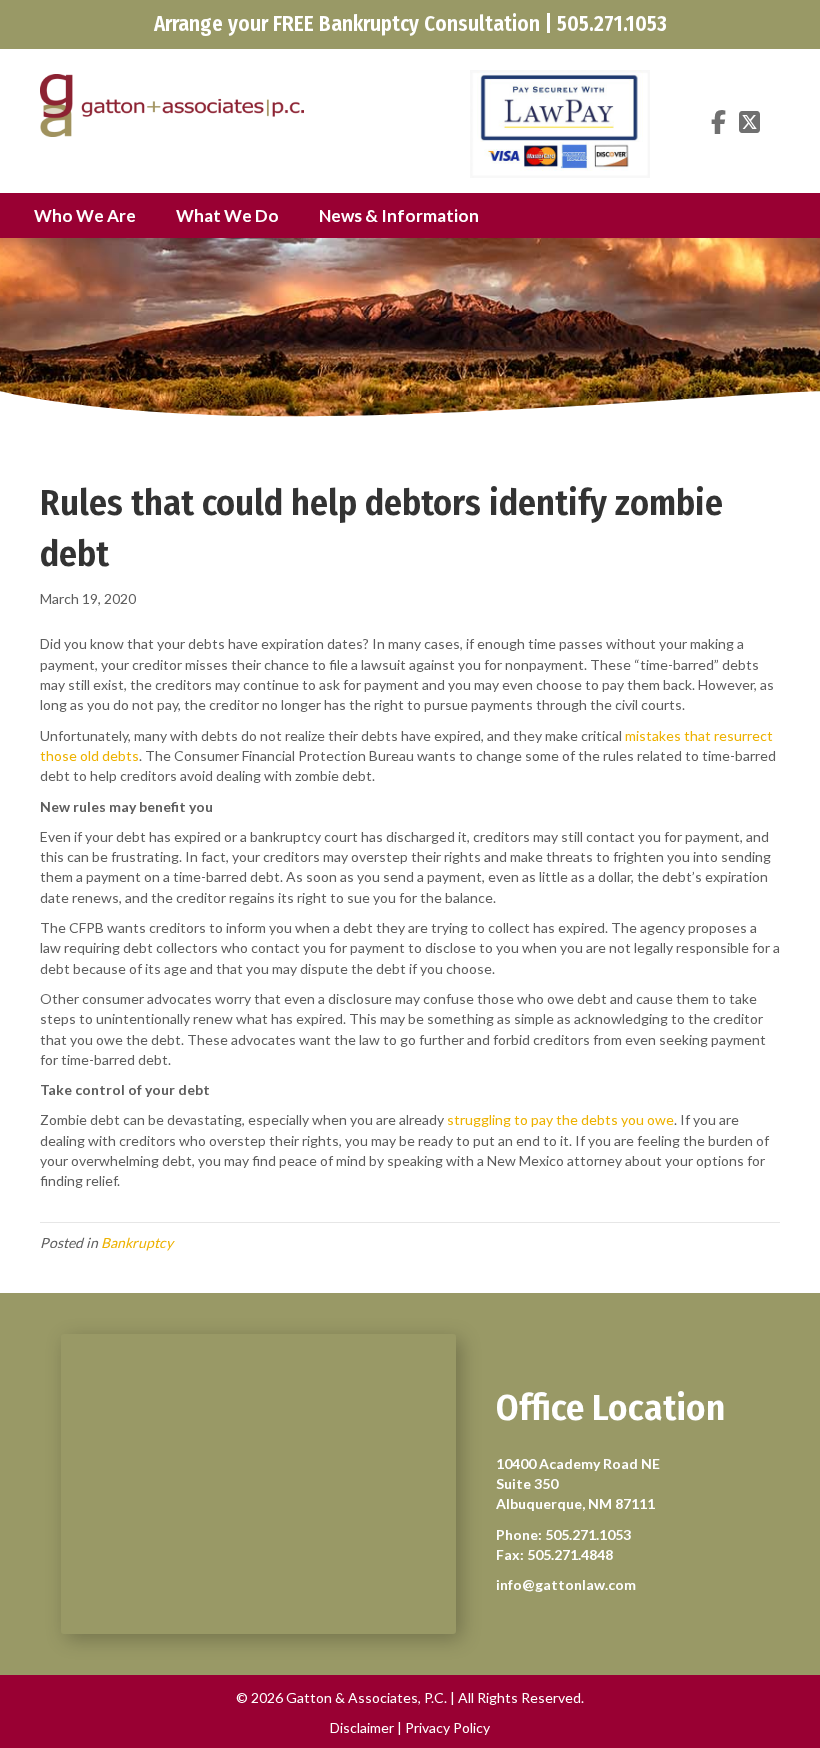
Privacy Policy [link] (447, 1727)
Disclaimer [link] (362, 1727)
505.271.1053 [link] (588, 1534)
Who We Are (85, 215)
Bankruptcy (137, 1242)
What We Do (227, 215)
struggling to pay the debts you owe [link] (560, 1119)
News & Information (399, 215)
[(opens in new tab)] (560, 122)
